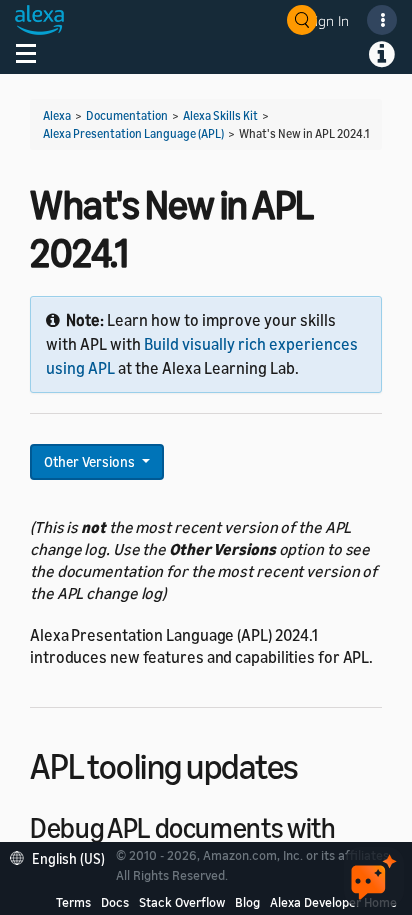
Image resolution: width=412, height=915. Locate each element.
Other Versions (91, 461)
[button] (62, 856)
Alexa (57, 115)
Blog (247, 902)
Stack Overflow (182, 902)
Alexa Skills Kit (220, 115)
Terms (73, 902)
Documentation (127, 115)
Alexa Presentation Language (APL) (133, 133)
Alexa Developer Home (333, 902)
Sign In (328, 20)
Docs (115, 902)
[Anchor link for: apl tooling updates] (316, 763)
